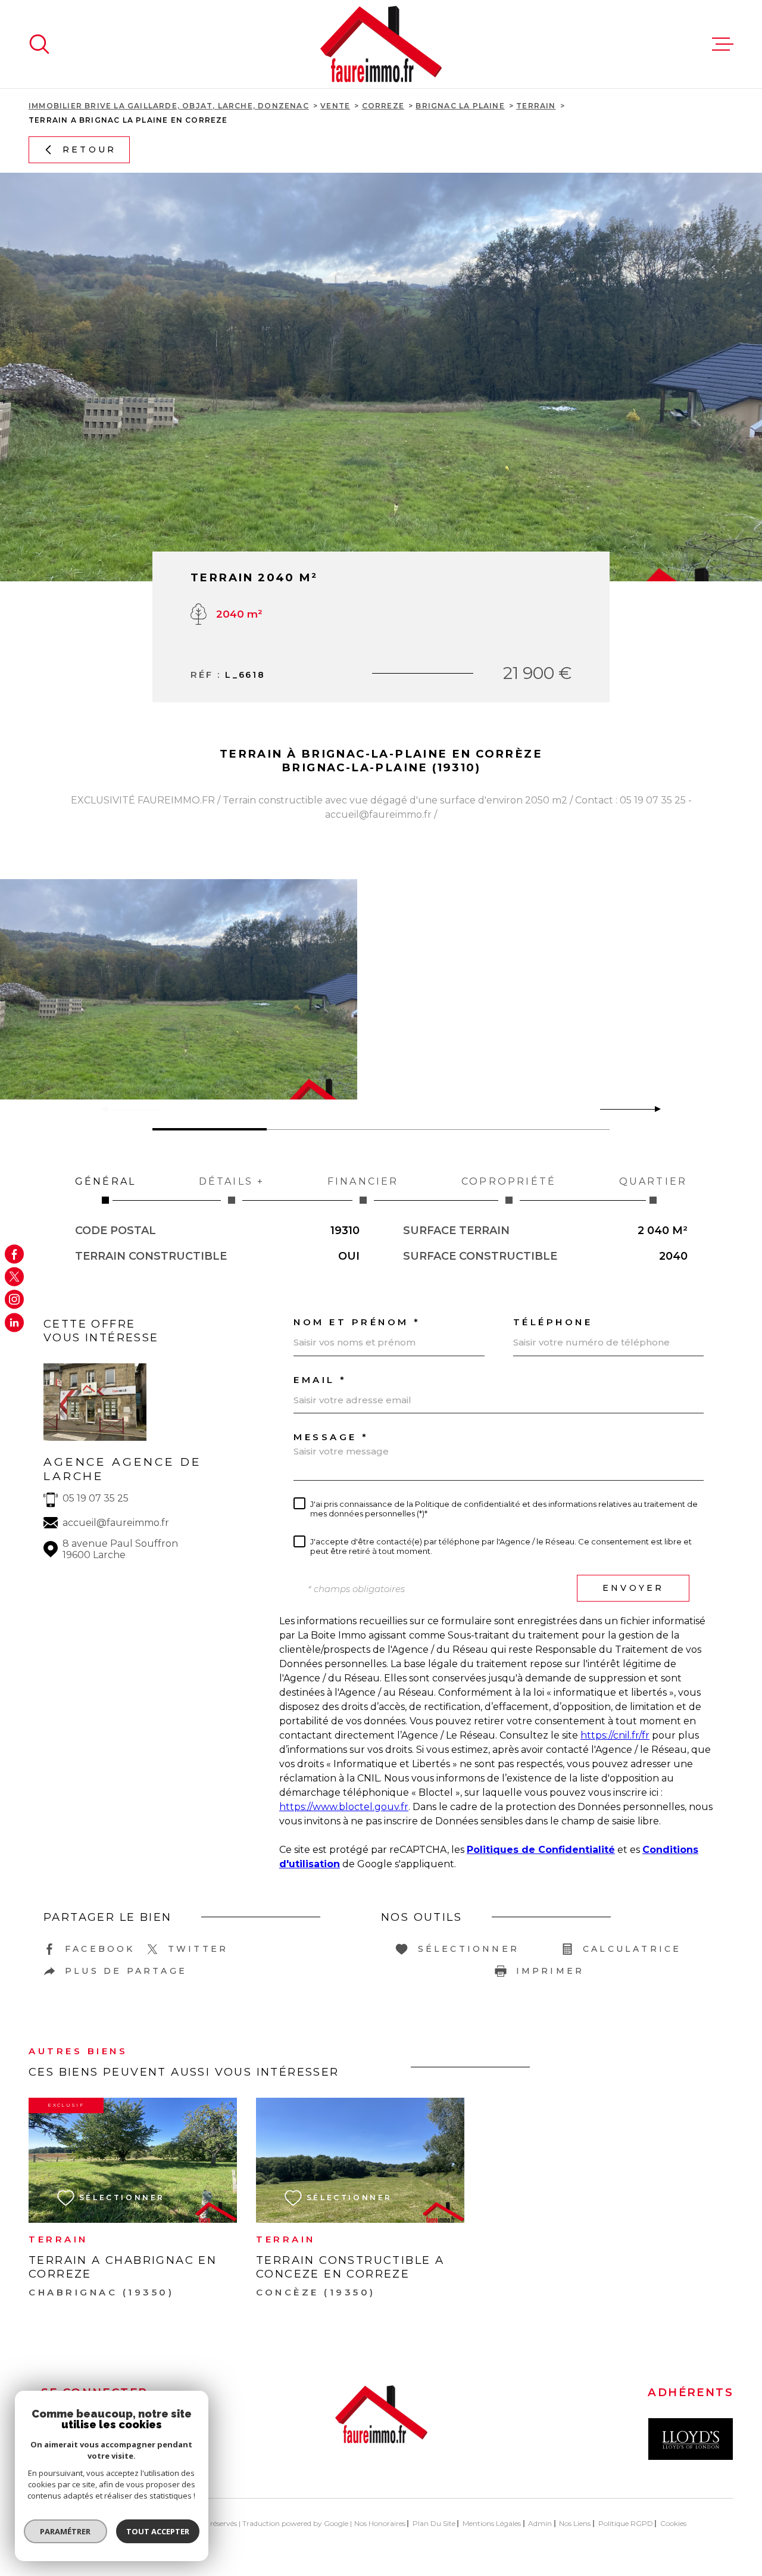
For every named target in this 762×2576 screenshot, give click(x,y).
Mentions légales (492, 2523)
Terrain (536, 106)
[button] (653, 1109)
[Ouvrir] (39, 44)
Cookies (673, 2524)
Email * (320, 1380)
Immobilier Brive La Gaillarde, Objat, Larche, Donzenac (169, 106)
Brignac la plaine (460, 106)
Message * (331, 1437)
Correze (383, 106)
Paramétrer (66, 2531)
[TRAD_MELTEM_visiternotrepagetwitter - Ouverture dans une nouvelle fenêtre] (14, 1276)
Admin (540, 2523)
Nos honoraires (380, 2523)
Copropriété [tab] (509, 1181)
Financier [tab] (363, 1181)
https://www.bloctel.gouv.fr (344, 1807)
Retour (89, 149)
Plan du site (434, 2523)
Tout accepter (158, 2531)
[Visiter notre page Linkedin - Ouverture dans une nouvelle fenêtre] (14, 1322)
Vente (335, 106)
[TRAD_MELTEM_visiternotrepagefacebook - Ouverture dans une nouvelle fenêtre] (14, 1254)
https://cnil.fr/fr (615, 1735)
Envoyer (633, 1588)
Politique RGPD (626, 2523)
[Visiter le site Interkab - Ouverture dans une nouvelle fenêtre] (691, 2439)
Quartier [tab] (653, 1181)
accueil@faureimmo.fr (116, 1523)
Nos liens (575, 2523)
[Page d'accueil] (381, 44)
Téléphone (553, 1322)
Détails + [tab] (232, 1181)
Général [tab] (105, 1181)
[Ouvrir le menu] (723, 44)
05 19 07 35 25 (96, 1498)
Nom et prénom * (357, 1322)
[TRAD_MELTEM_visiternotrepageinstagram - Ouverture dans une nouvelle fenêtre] (14, 1300)
